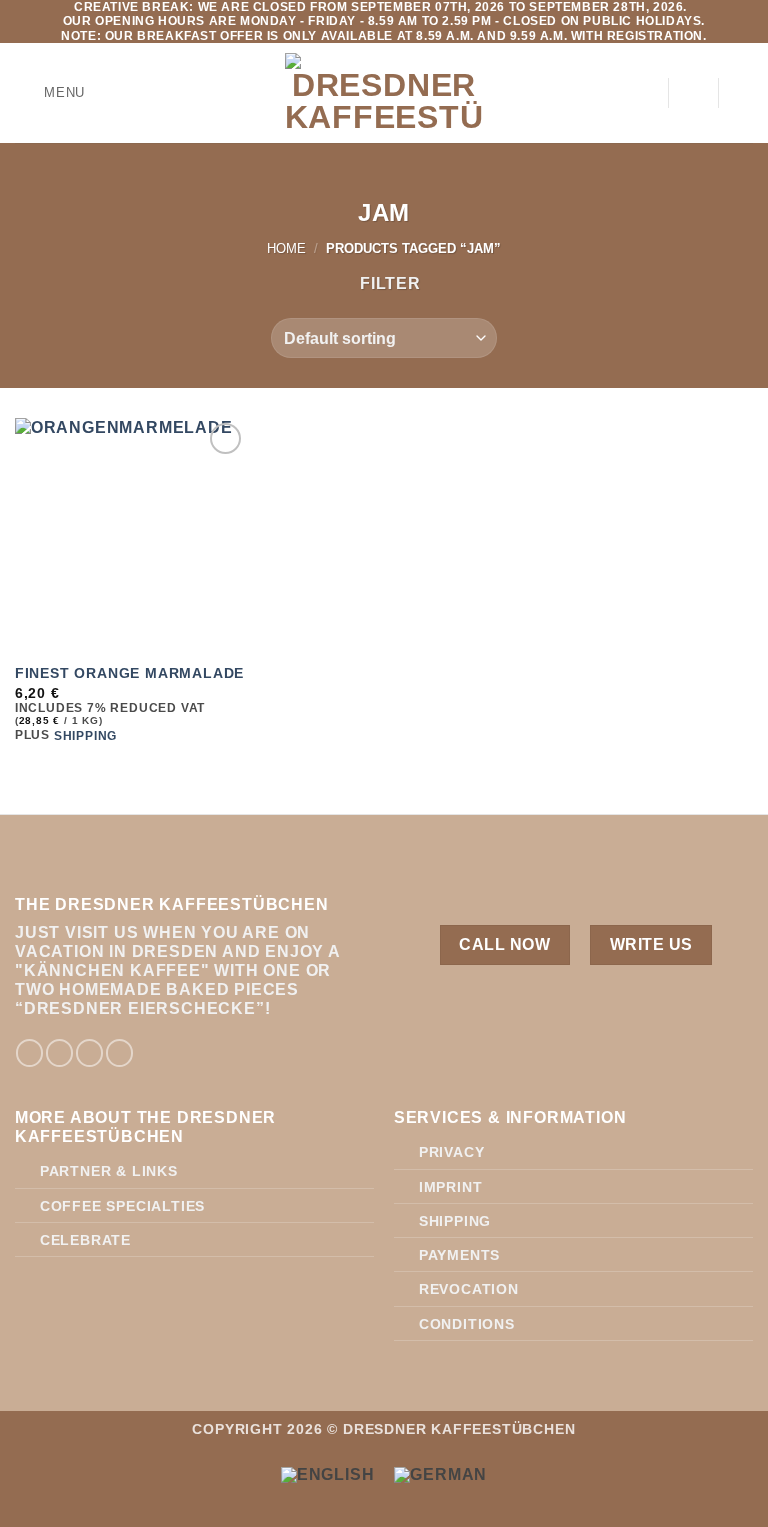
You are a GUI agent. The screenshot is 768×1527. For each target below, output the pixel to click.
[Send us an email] (89, 1053)
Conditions (467, 1324)
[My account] (643, 93)
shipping (85, 736)
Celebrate (85, 1240)
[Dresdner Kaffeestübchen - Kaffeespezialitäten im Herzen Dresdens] (384, 93)
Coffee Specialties (122, 1206)
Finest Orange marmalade (129, 673)
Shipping (455, 1221)
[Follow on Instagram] (59, 1053)
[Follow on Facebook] (29, 1053)
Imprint (451, 1187)
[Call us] (119, 1053)
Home (286, 248)
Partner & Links (109, 1171)
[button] (50, 93)
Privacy (452, 1152)
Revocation (469, 1289)
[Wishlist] (693, 93)
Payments (459, 1255)
